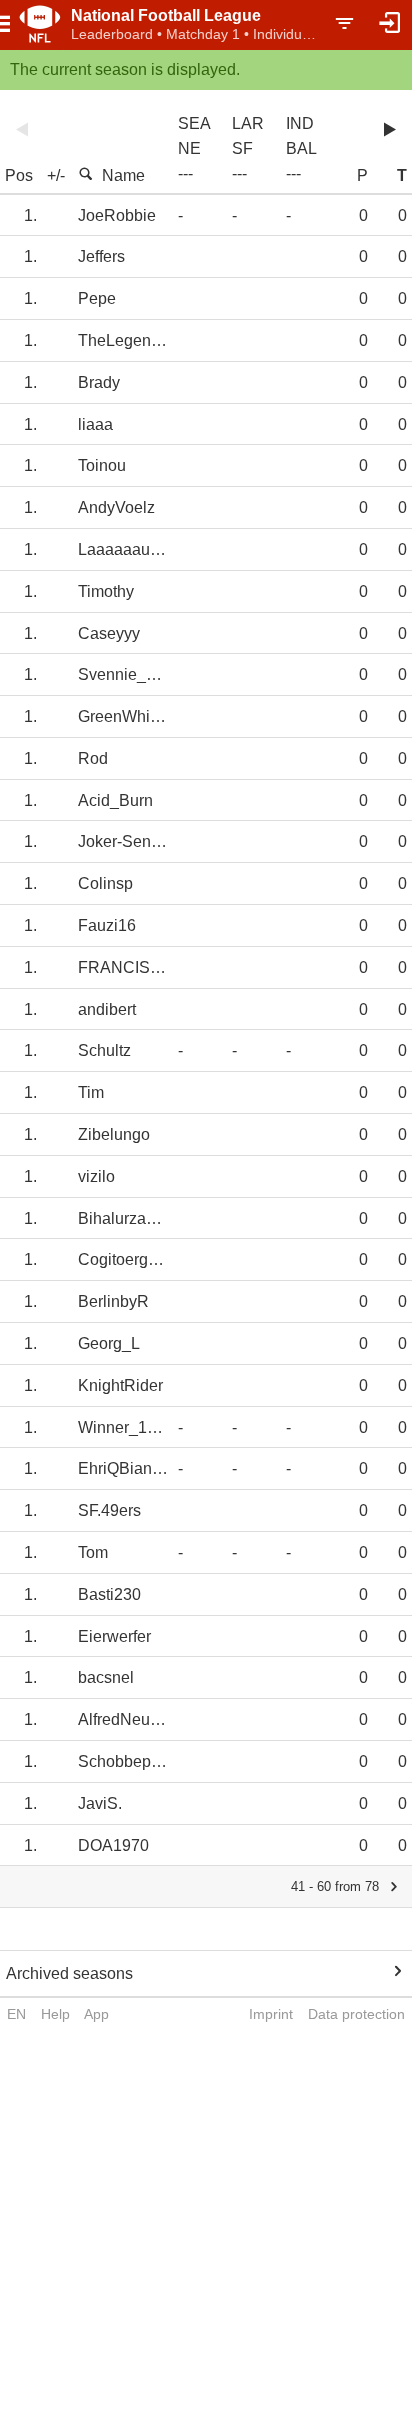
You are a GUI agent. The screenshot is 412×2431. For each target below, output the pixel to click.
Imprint (271, 2014)
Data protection (356, 2014)
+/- (56, 175)
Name (123, 175)
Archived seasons (69, 1973)
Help (55, 2014)
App (96, 2014)
